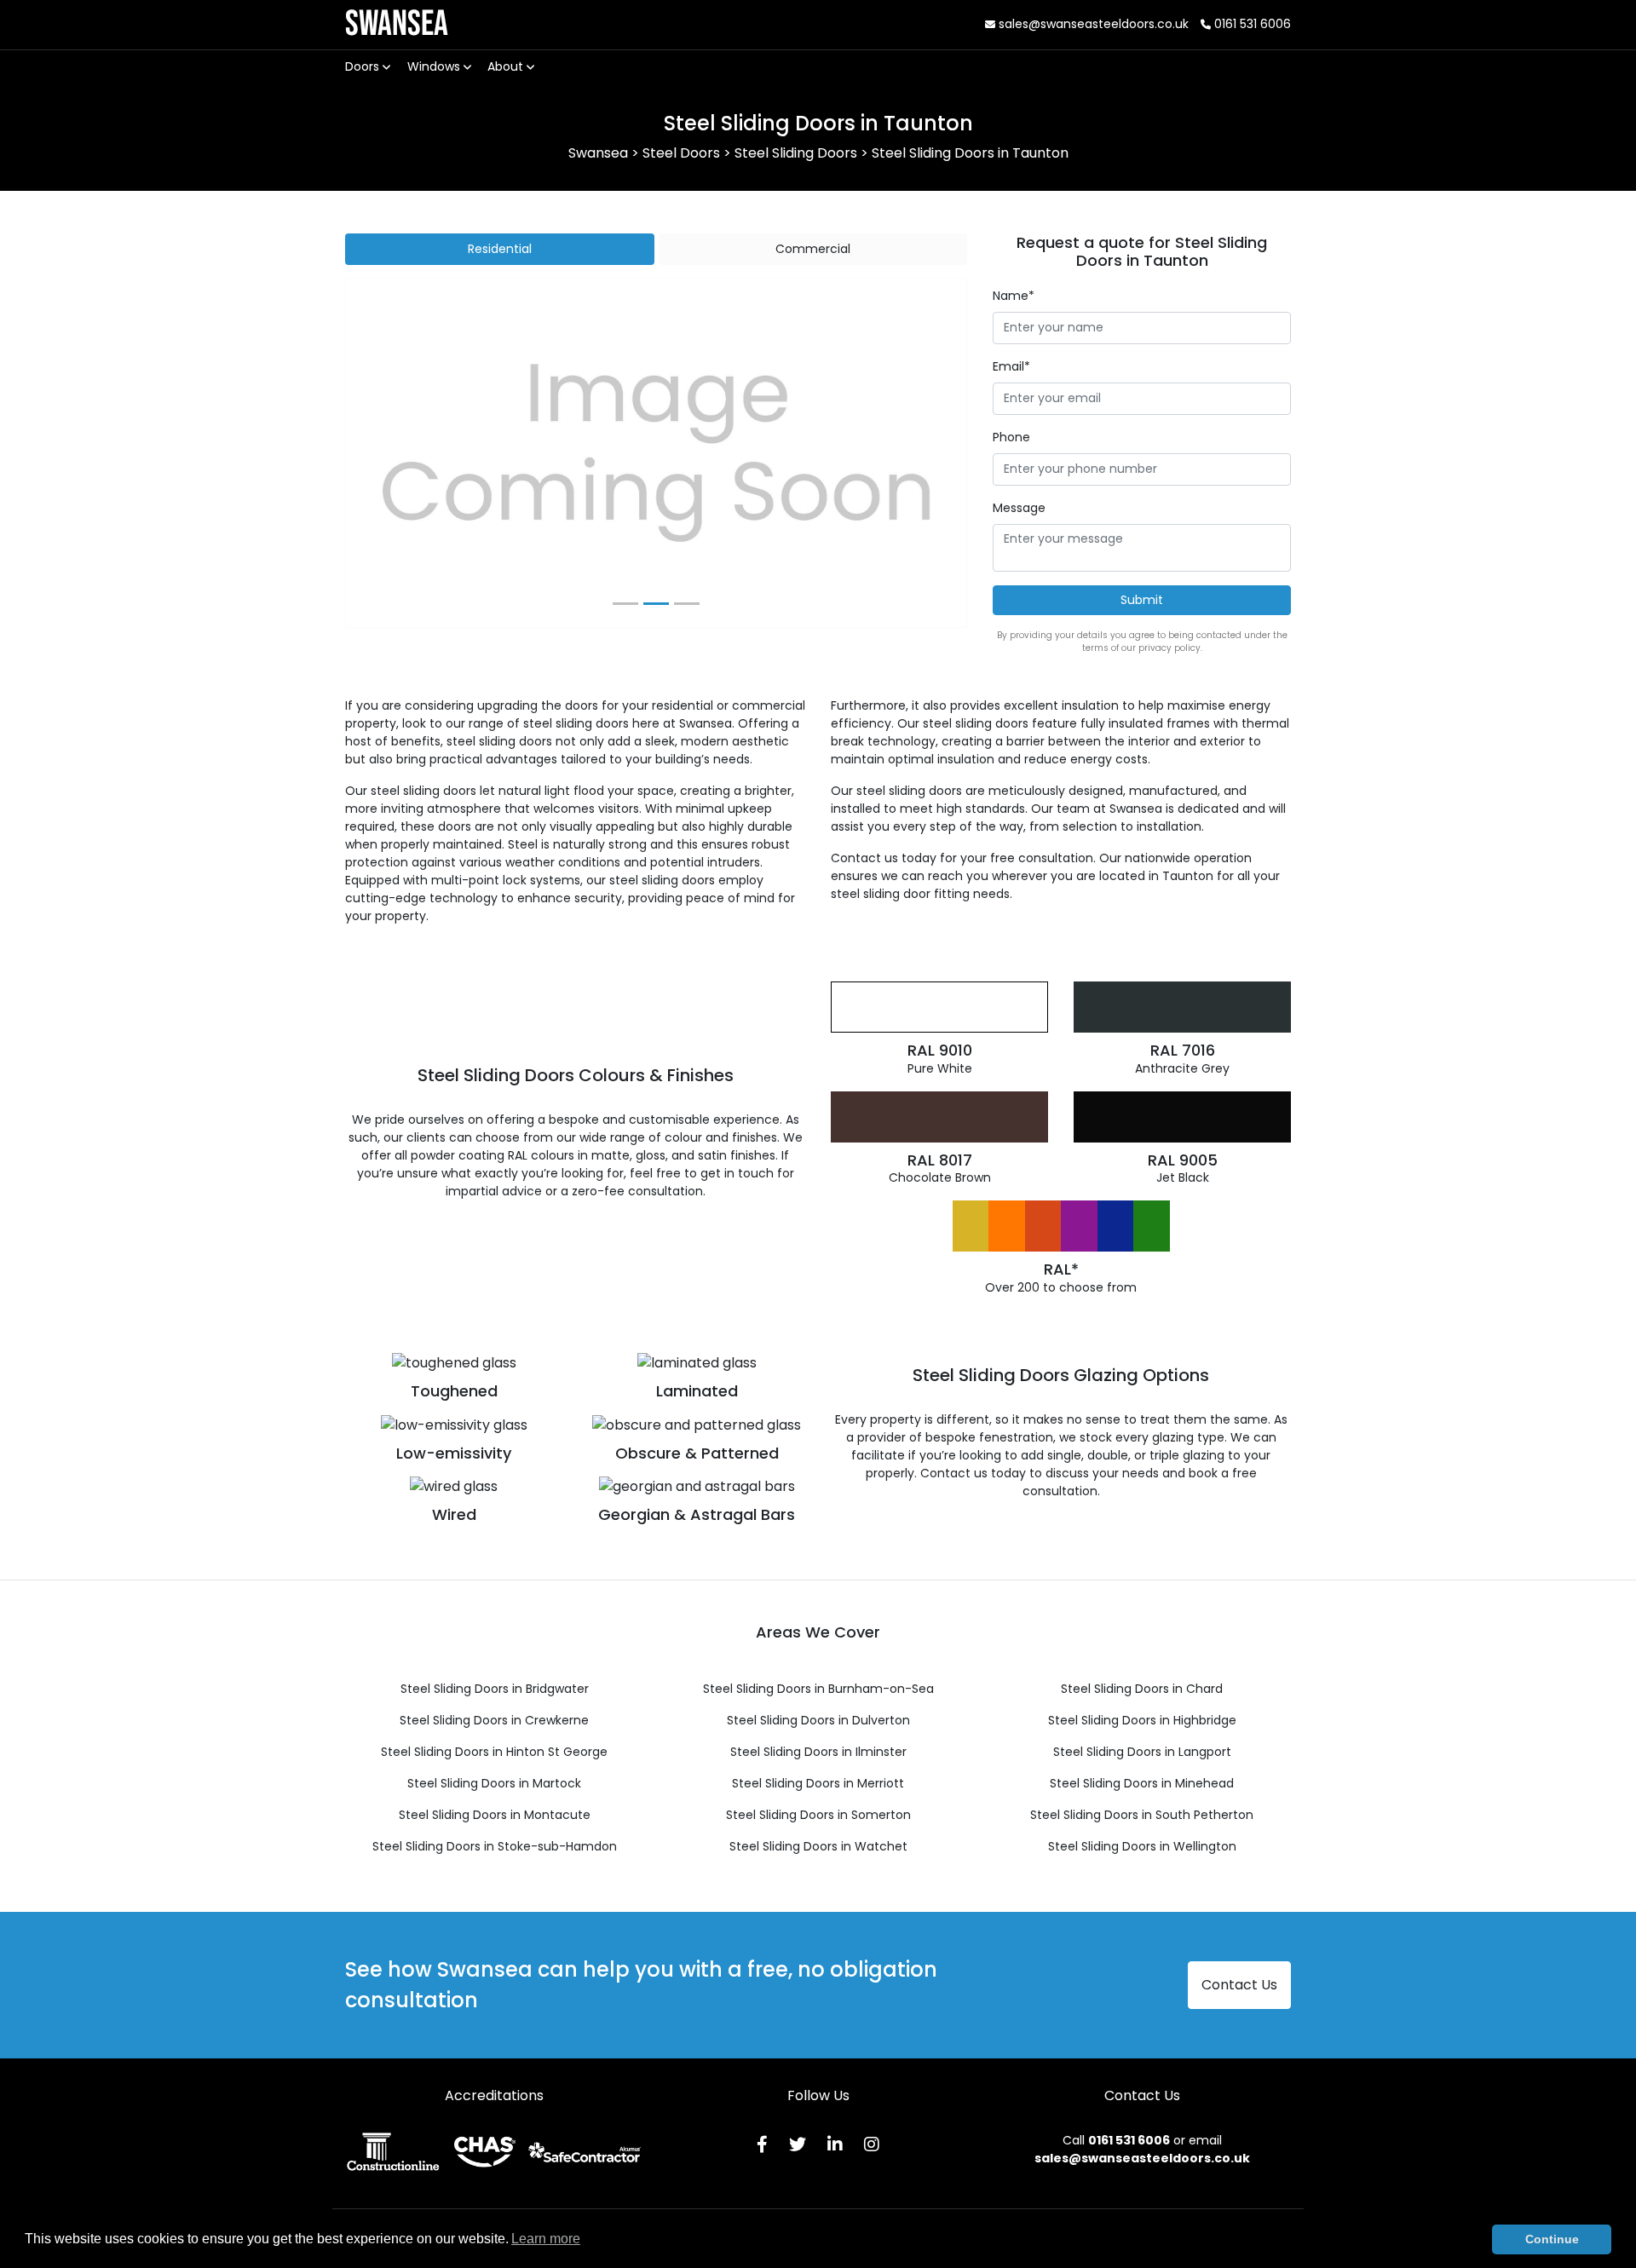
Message (1019, 508)
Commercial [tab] (813, 249)
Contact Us (1239, 1985)
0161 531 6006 (1251, 24)
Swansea (397, 24)
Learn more (546, 2239)
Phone (1011, 437)
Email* (1011, 366)
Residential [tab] (500, 249)
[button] (392, 453)
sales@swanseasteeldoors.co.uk (1092, 24)
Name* (1014, 296)
